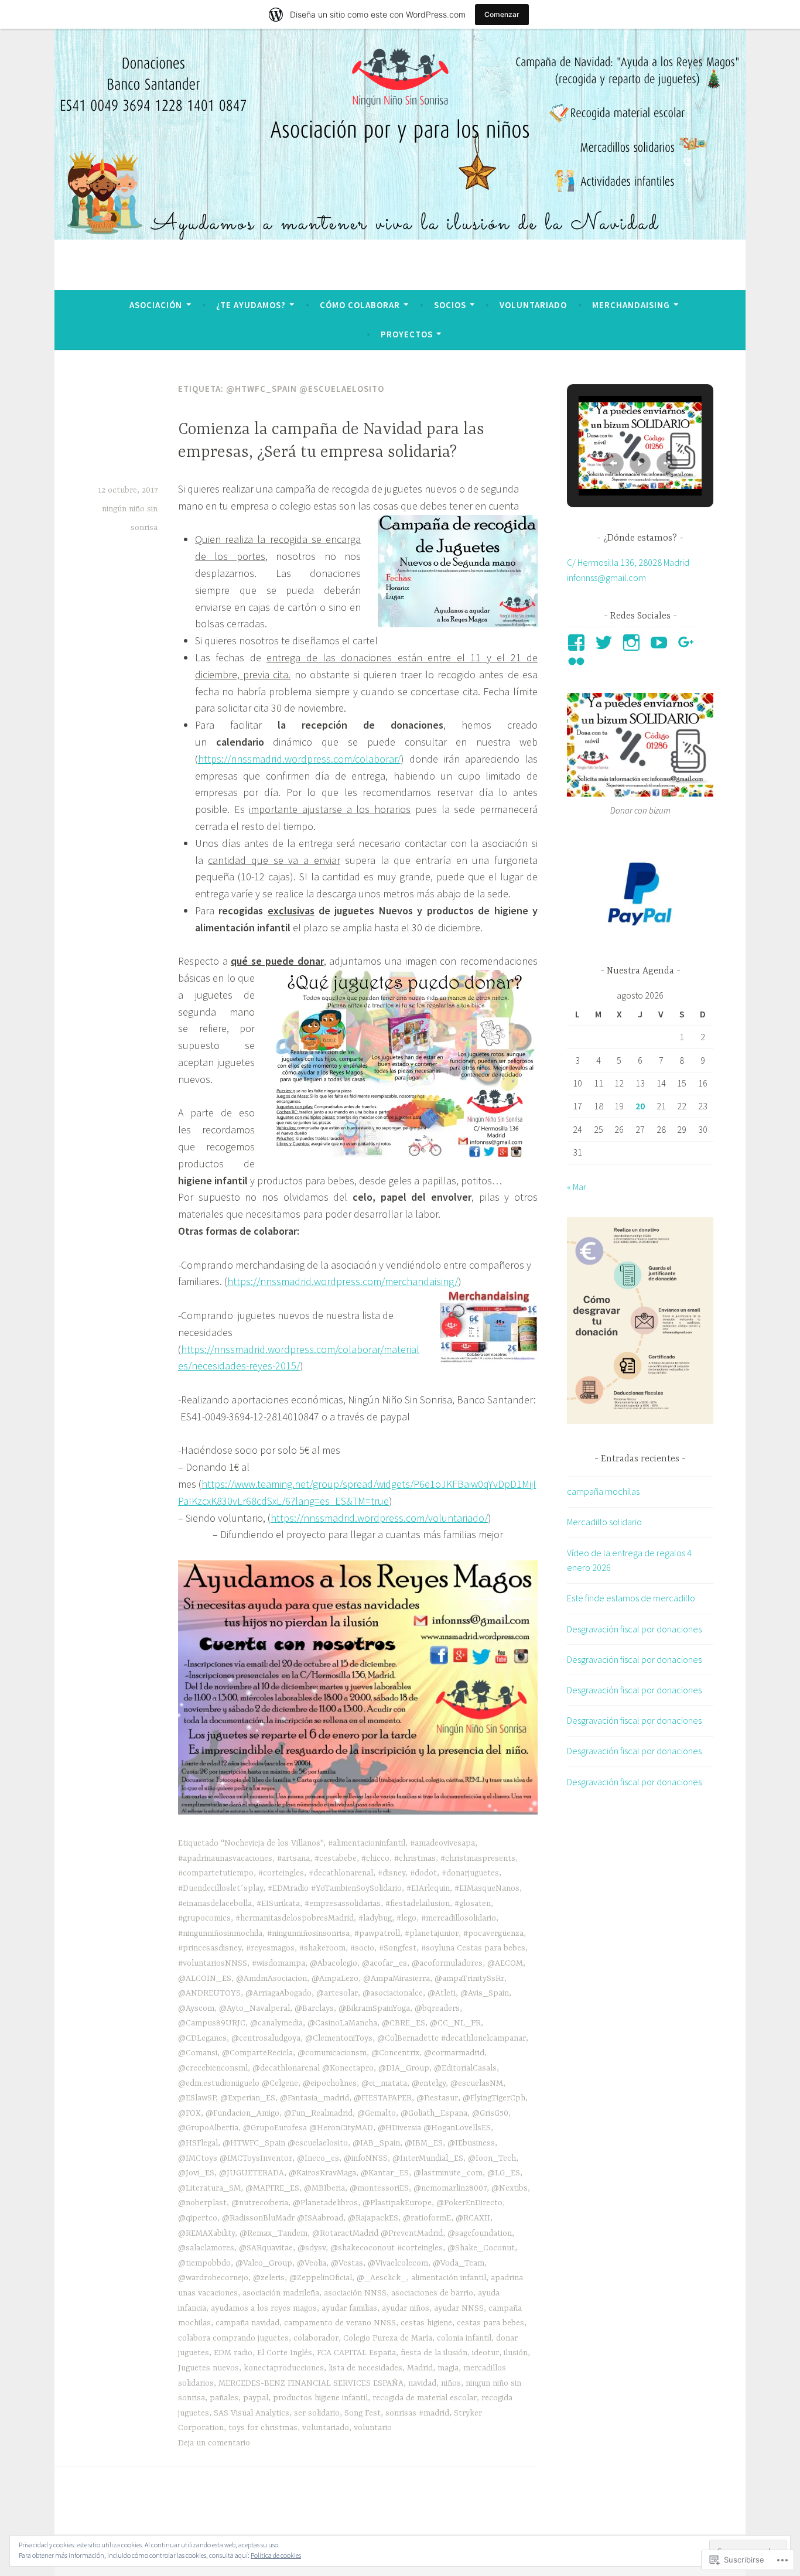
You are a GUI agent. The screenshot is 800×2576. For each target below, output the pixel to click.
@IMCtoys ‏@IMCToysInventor (235, 2158)
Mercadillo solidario (604, 1522)
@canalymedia (276, 2023)
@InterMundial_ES (428, 2158)
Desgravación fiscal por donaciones (634, 1629)
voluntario (373, 2428)
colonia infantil (464, 2338)
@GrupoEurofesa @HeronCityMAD (308, 2128)
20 (640, 1106)
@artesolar (337, 1993)
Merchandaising (631, 305)
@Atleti (442, 1993)
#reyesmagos (270, 1948)
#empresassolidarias (343, 1904)
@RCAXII (473, 2218)
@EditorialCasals (465, 2068)
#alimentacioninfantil (367, 1843)
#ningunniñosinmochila (220, 1933)
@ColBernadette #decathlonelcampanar (452, 2038)
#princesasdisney (210, 1948)
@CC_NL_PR (455, 2023)
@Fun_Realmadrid (318, 2113)
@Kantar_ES (385, 2173)
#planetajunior (432, 1933)
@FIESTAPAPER (383, 2098)
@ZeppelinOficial (321, 2278)
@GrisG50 (490, 2113)
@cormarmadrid (454, 2053)
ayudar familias (349, 2308)
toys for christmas (263, 2428)
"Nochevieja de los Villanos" (272, 1843)
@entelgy (429, 2083)
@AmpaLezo (335, 1979)
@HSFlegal (198, 2143)
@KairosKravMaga (322, 2173)
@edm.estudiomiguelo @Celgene (238, 2083)
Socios (450, 305)
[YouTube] (661, 643)
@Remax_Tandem (273, 2233)
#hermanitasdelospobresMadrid (295, 1918)
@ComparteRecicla (257, 2053)
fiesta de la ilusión (434, 2353)
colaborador (316, 2338)
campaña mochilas (603, 1491)
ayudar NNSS (459, 2308)
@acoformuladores (447, 1963)
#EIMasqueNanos (487, 1888)
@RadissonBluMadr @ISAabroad (283, 2218)
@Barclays (314, 2008)
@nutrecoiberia (260, 2203)
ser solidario (317, 2413)
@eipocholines (330, 2083)
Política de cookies (276, 2555)
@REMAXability (206, 2233)
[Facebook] (578, 643)
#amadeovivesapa (442, 1843)
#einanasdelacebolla (215, 1904)
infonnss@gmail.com (606, 578)
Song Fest (363, 2413)
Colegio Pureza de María (388, 2338)
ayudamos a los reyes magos (264, 2308)
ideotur (486, 2353)
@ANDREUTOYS (209, 1993)
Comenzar (502, 14)
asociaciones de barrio (432, 2293)
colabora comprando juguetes (233, 2338)
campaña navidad (247, 2323)
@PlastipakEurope (397, 2203)
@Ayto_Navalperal (254, 2008)
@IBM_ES (424, 2143)
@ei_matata (384, 2083)
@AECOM (505, 1963)
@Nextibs (510, 2188)
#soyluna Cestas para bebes (473, 1948)
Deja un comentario (214, 2443)
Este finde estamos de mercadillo (631, 1598)
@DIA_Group (404, 2068)
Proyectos (407, 334)
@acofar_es (384, 1963)
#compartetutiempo (216, 1873)
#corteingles (281, 1873)
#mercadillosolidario (459, 1918)
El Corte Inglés (285, 2353)
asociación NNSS (355, 2293)
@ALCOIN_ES (205, 1979)
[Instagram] (633, 643)
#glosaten (473, 1904)
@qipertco (198, 2218)
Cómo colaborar (360, 305)
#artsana (293, 1858)
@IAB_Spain (376, 2143)
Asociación (156, 305)
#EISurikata (278, 1904)
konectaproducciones (284, 2368)
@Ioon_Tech (492, 2158)
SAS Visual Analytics (252, 2413)
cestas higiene (426, 2323)
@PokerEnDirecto (469, 2203)
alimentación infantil (449, 2278)
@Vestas (347, 2263)
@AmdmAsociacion (271, 1979)
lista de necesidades (365, 2368)
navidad (422, 2383)
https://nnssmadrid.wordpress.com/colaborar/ (299, 759)
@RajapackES (373, 2218)
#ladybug (375, 1918)
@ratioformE (427, 2218)
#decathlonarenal (341, 1873)
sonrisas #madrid (417, 2413)
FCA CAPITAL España (356, 2353)
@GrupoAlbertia (208, 2128)
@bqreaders (437, 2008)
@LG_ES (504, 2173)
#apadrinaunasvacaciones (225, 1858)
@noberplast (202, 2203)
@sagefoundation (480, 2233)
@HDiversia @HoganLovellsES (434, 2128)
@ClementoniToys (339, 2038)
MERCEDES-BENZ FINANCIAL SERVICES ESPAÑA (311, 2383)
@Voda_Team (459, 2263)
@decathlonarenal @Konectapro (313, 2068)
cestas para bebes (490, 2323)
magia (448, 2368)
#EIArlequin (428, 1888)
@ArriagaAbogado (278, 1993)
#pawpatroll (377, 1933)
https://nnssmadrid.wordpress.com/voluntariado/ (379, 1518)
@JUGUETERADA (252, 2173)
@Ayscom (196, 2008)
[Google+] (688, 643)
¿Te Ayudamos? (251, 305)
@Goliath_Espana (434, 2113)
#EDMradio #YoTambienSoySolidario (335, 1888)
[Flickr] (578, 661)
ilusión (516, 2353)
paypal (256, 2398)
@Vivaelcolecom (398, 2263)
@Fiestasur (437, 2098)
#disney (392, 1873)
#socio (362, 1948)
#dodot (423, 1873)
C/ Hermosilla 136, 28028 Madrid (628, 562)
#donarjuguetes (470, 1873)
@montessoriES (379, 2188)
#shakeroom (322, 1948)
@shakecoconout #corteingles (387, 2248)
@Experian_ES (248, 2098)
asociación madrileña (281, 2293)
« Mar (577, 1187)
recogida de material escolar (425, 2398)
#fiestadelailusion (418, 1904)
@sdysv (312, 2248)
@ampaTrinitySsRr (469, 1979)
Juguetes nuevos (208, 2368)
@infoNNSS (366, 2158)
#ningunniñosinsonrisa (308, 1933)
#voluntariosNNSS (213, 1963)
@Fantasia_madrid (314, 2098)
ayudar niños (406, 2308)
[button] (613, 463)
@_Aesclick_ (382, 2278)
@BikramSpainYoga (374, 2008)
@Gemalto (377, 2113)
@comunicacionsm (332, 2053)
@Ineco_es (318, 2158)
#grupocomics (204, 1918)
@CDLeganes (202, 2038)
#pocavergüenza (493, 1933)
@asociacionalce (393, 1993)
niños (451, 2383)
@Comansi (198, 2053)
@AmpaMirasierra (396, 1979)
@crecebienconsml (213, 2068)
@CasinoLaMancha (342, 2023)
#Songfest (398, 1948)
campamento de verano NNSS (340, 2323)
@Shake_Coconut (481, 2248)
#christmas (415, 1858)
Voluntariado (533, 305)
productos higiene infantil (320, 2398)
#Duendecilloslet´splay (220, 1888)
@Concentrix (395, 2053)
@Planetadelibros (325, 2203)
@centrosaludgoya (266, 2038)
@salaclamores (206, 2248)
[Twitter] (606, 643)
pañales (224, 2398)
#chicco (375, 1858)
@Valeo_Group (264, 2263)
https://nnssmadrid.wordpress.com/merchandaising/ (343, 1281)
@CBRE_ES (404, 2023)
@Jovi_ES (196, 2173)
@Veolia (312, 2263)
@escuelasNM (477, 2083)
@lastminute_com (448, 2173)
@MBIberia (324, 2188)
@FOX (189, 2113)
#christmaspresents (478, 1858)
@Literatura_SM (209, 2188)
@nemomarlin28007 (450, 2188)
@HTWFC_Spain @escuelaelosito (285, 2143)
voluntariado (326, 2428)
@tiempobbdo (204, 2263)
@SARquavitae (266, 2248)
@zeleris (269, 2278)
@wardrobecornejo (213, 2278)
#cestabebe (336, 1858)
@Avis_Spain (485, 1993)
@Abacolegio (334, 1963)
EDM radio (233, 2353)
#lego (406, 1918)
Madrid (420, 2368)
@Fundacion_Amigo (242, 2113)
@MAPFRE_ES (272, 2188)
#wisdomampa (278, 1963)
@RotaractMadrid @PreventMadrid (377, 2233)
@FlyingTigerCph (494, 2098)
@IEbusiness (471, 2143)
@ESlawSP (197, 2098)
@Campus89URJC (212, 2023)
